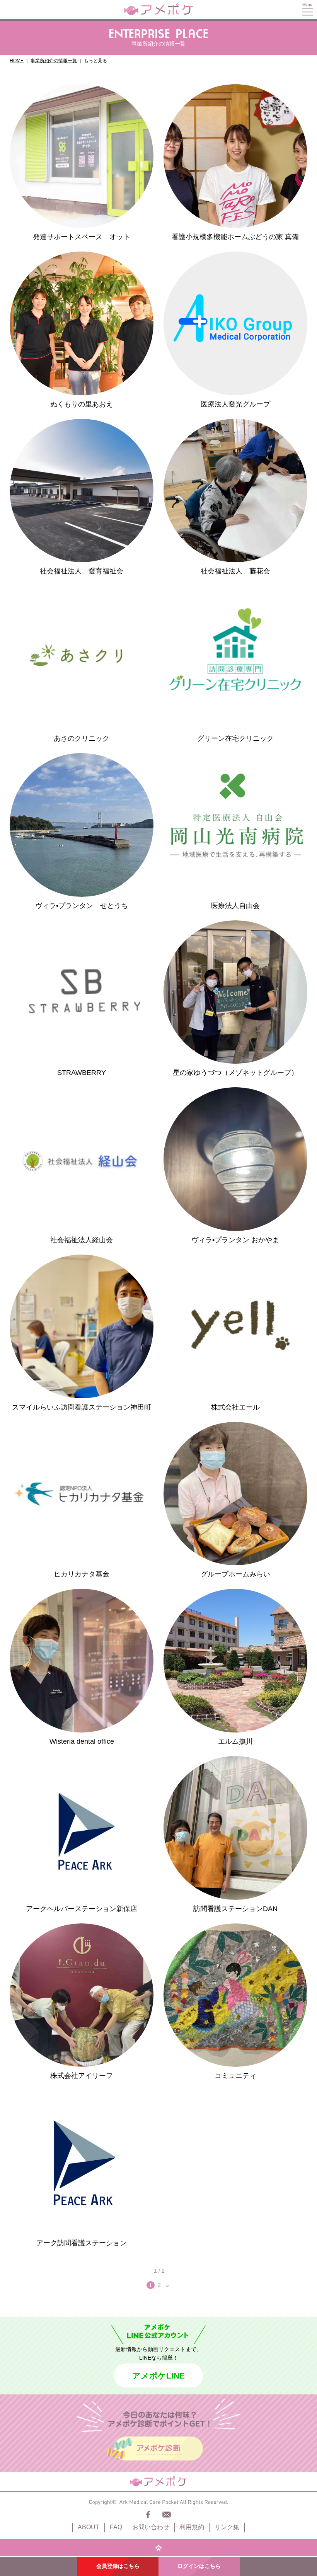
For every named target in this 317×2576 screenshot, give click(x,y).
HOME (17, 61)
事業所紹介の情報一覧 (54, 61)
